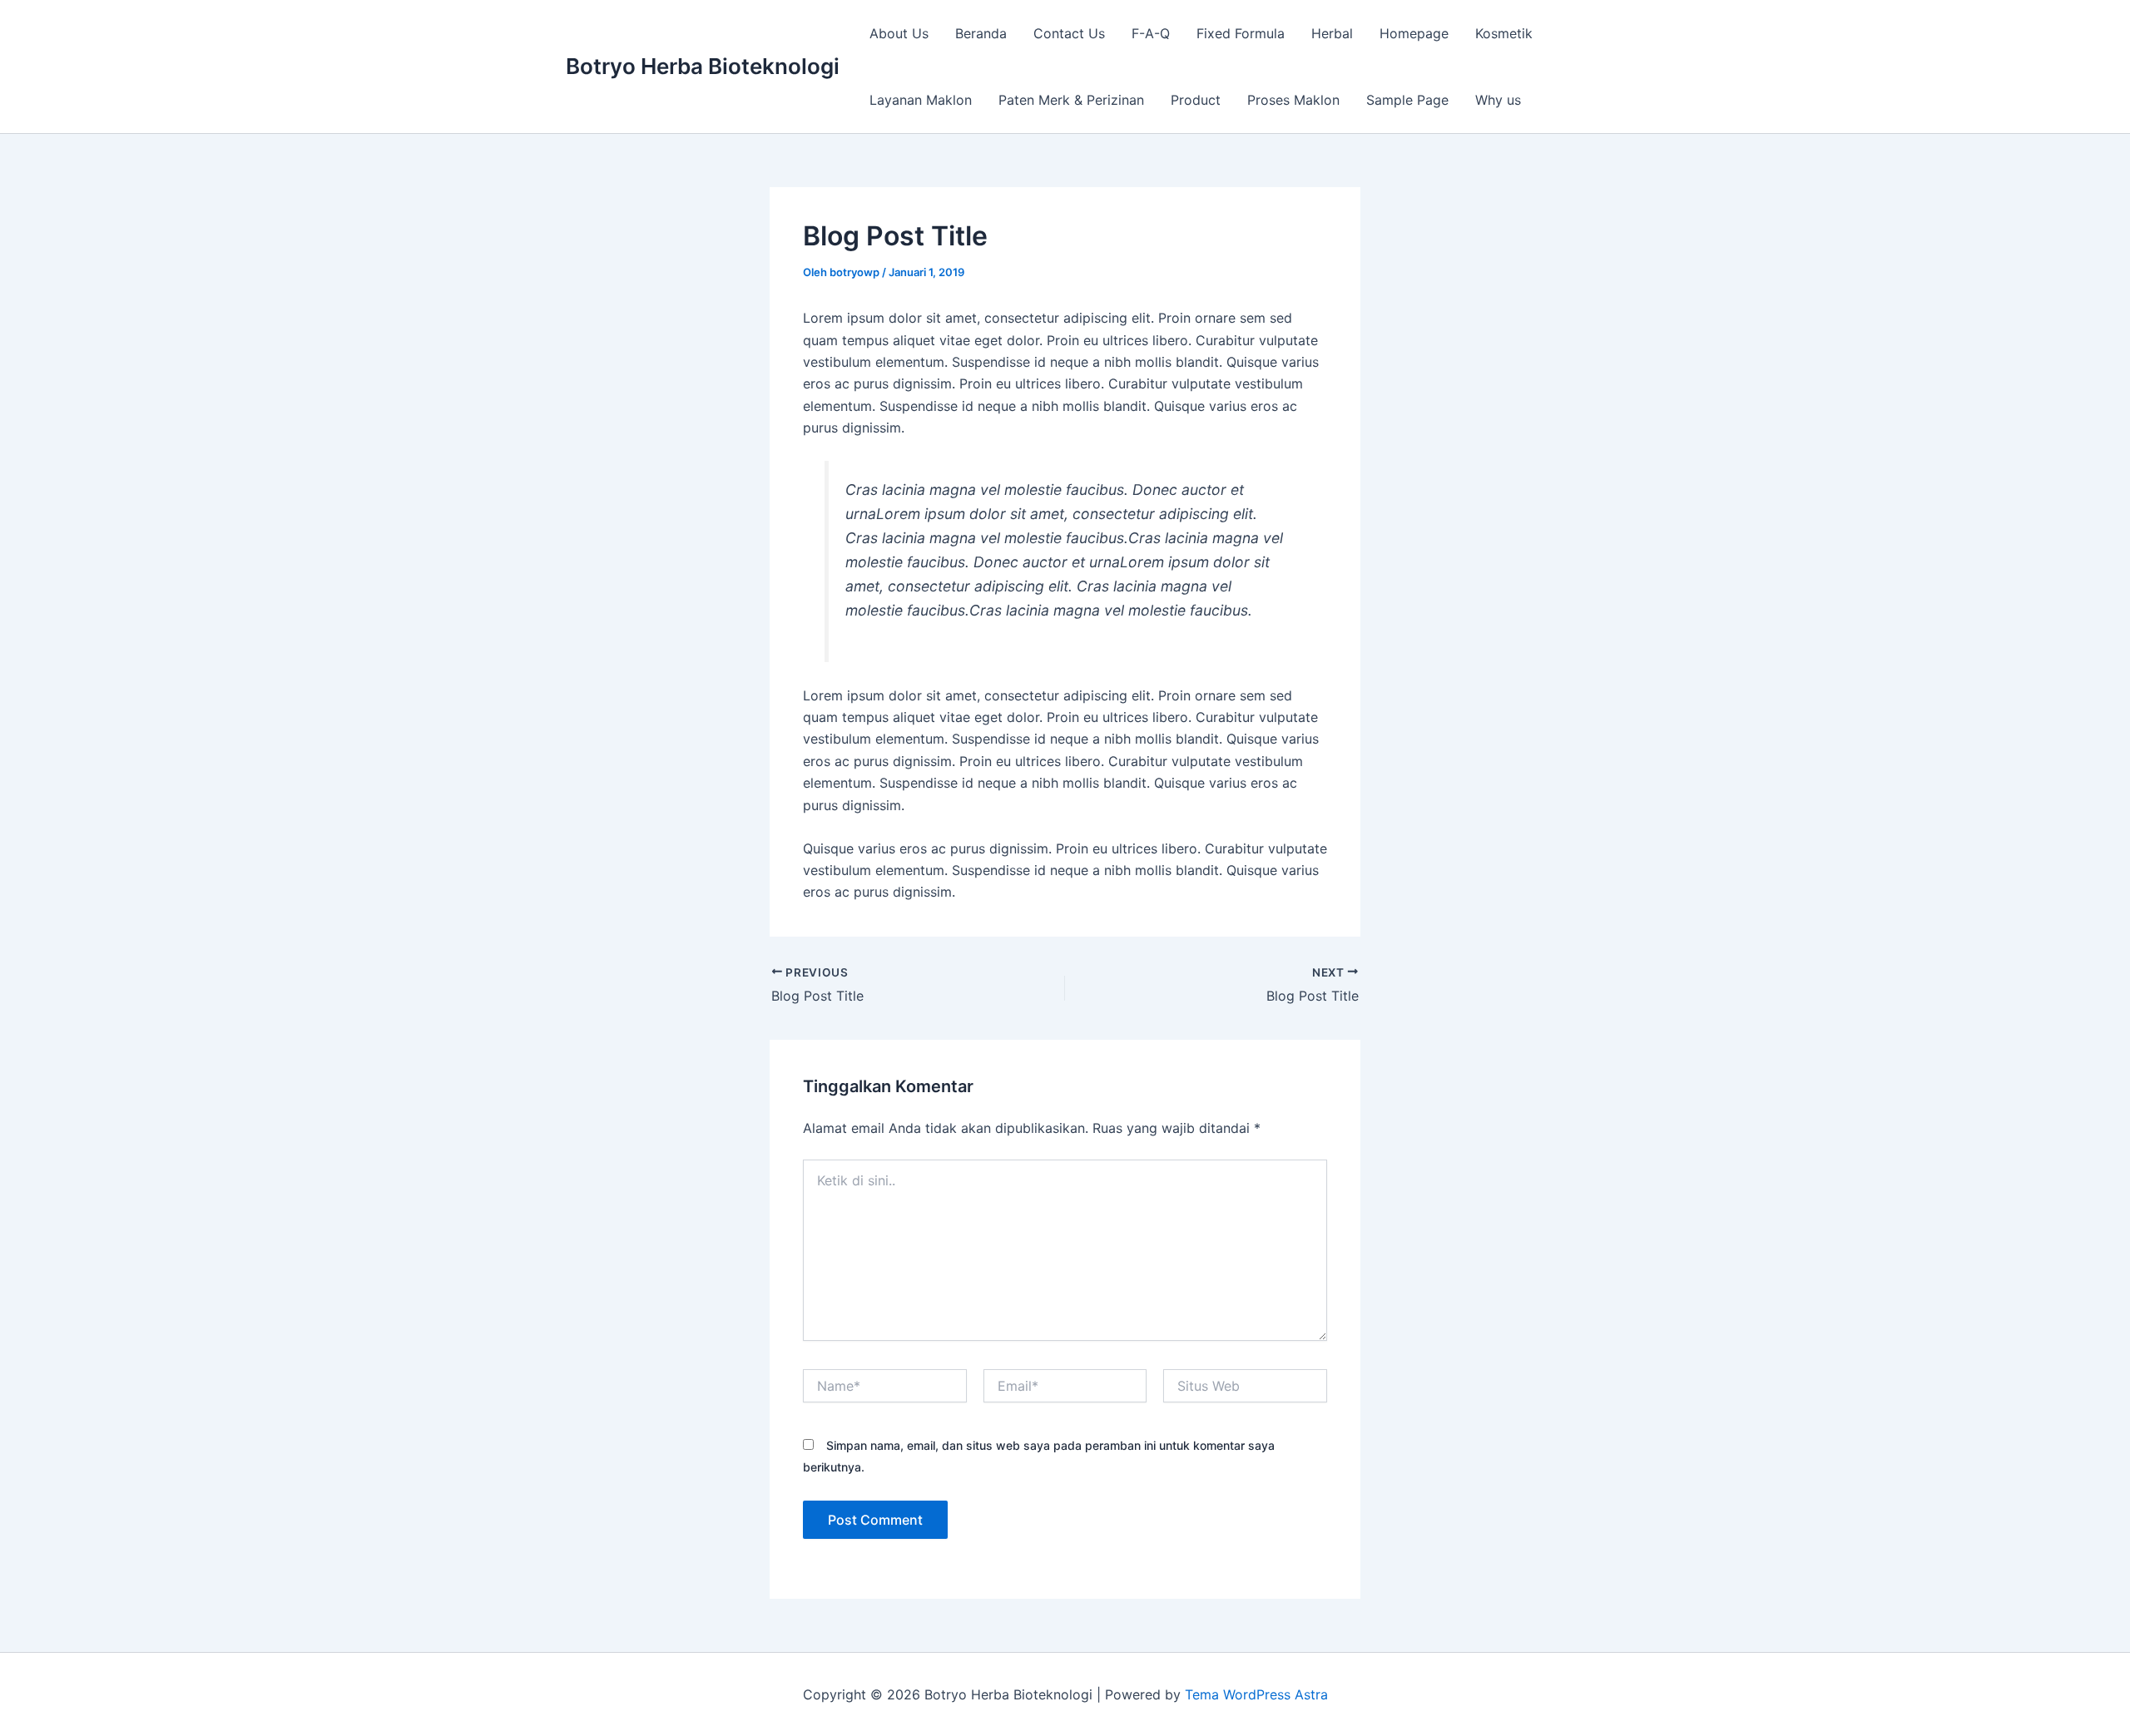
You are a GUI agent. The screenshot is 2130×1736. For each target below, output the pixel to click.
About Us (899, 33)
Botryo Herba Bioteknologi (703, 66)
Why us (1498, 100)
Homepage (1414, 33)
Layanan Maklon (921, 100)
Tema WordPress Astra (1256, 1694)
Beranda (981, 33)
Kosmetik (1504, 33)
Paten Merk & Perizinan (1071, 100)
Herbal (1332, 33)
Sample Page (1407, 100)
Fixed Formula (1241, 33)
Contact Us (1069, 33)
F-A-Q (1151, 33)
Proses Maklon (1293, 100)
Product (1196, 100)
